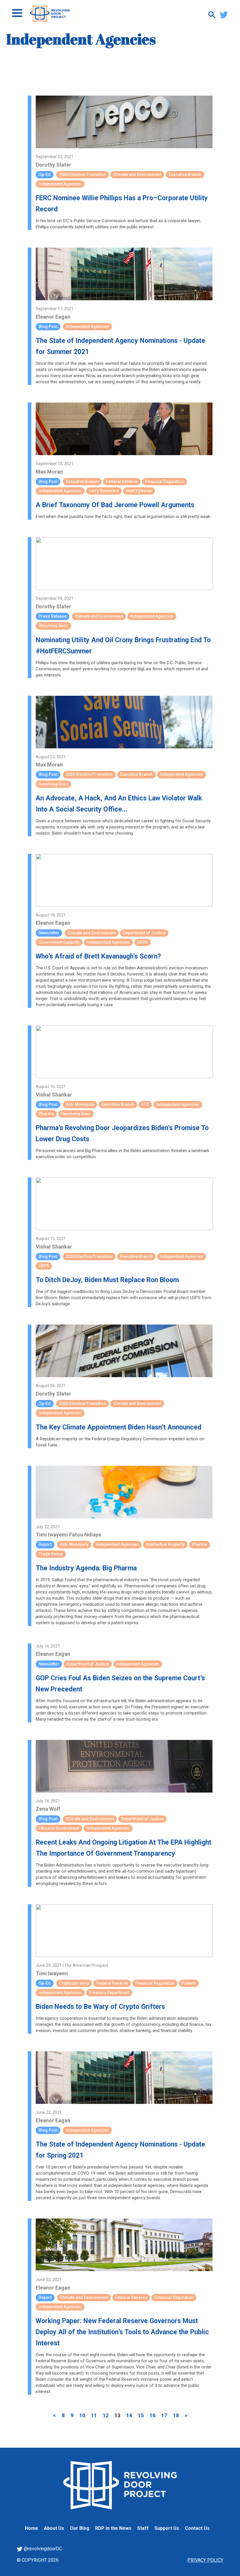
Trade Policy (51, 1554)
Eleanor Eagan (53, 317)
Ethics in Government (59, 1828)
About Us (54, 2528)
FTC (145, 1104)
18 (176, 2415)
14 (129, 2415)
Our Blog (80, 2528)
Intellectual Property (165, 1544)
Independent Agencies (60, 184)
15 (141, 2415)
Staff (143, 2528)
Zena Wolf (48, 1809)
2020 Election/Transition (83, 175)
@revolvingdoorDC (42, 2549)
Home (31, 2528)
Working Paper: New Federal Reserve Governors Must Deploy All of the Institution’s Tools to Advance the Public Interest (122, 2332)
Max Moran (49, 472)
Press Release (53, 616)
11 (94, 2415)
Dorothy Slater (53, 165)
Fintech (189, 1983)
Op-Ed (45, 175)
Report (45, 1544)
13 (117, 2415)
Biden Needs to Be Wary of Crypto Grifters (100, 2007)
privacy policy (205, 2560)
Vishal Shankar (54, 1095)
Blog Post (48, 327)
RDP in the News (113, 2528)
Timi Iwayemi (52, 1535)
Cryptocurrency (74, 1983)
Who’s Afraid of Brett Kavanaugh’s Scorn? (98, 956)
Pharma (46, 1114)
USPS (143, 942)
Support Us (167, 2528)
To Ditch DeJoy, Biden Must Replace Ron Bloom (107, 1280)
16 (152, 2415)
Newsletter (49, 933)
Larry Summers (104, 491)
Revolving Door (53, 626)
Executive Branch (185, 175)
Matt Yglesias (139, 491)
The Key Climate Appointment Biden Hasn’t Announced (119, 1427)
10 (82, 2415)
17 (164, 2415)
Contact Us (197, 2528)
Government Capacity (59, 942)
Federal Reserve (122, 481)
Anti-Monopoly (80, 1104)
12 (106, 2415)
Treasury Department (109, 1993)
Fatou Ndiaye (85, 1535)
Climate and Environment (137, 175)
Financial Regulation (164, 481)
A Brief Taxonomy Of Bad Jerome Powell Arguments (115, 505)
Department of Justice (144, 933)
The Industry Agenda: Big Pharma (86, 1568)
